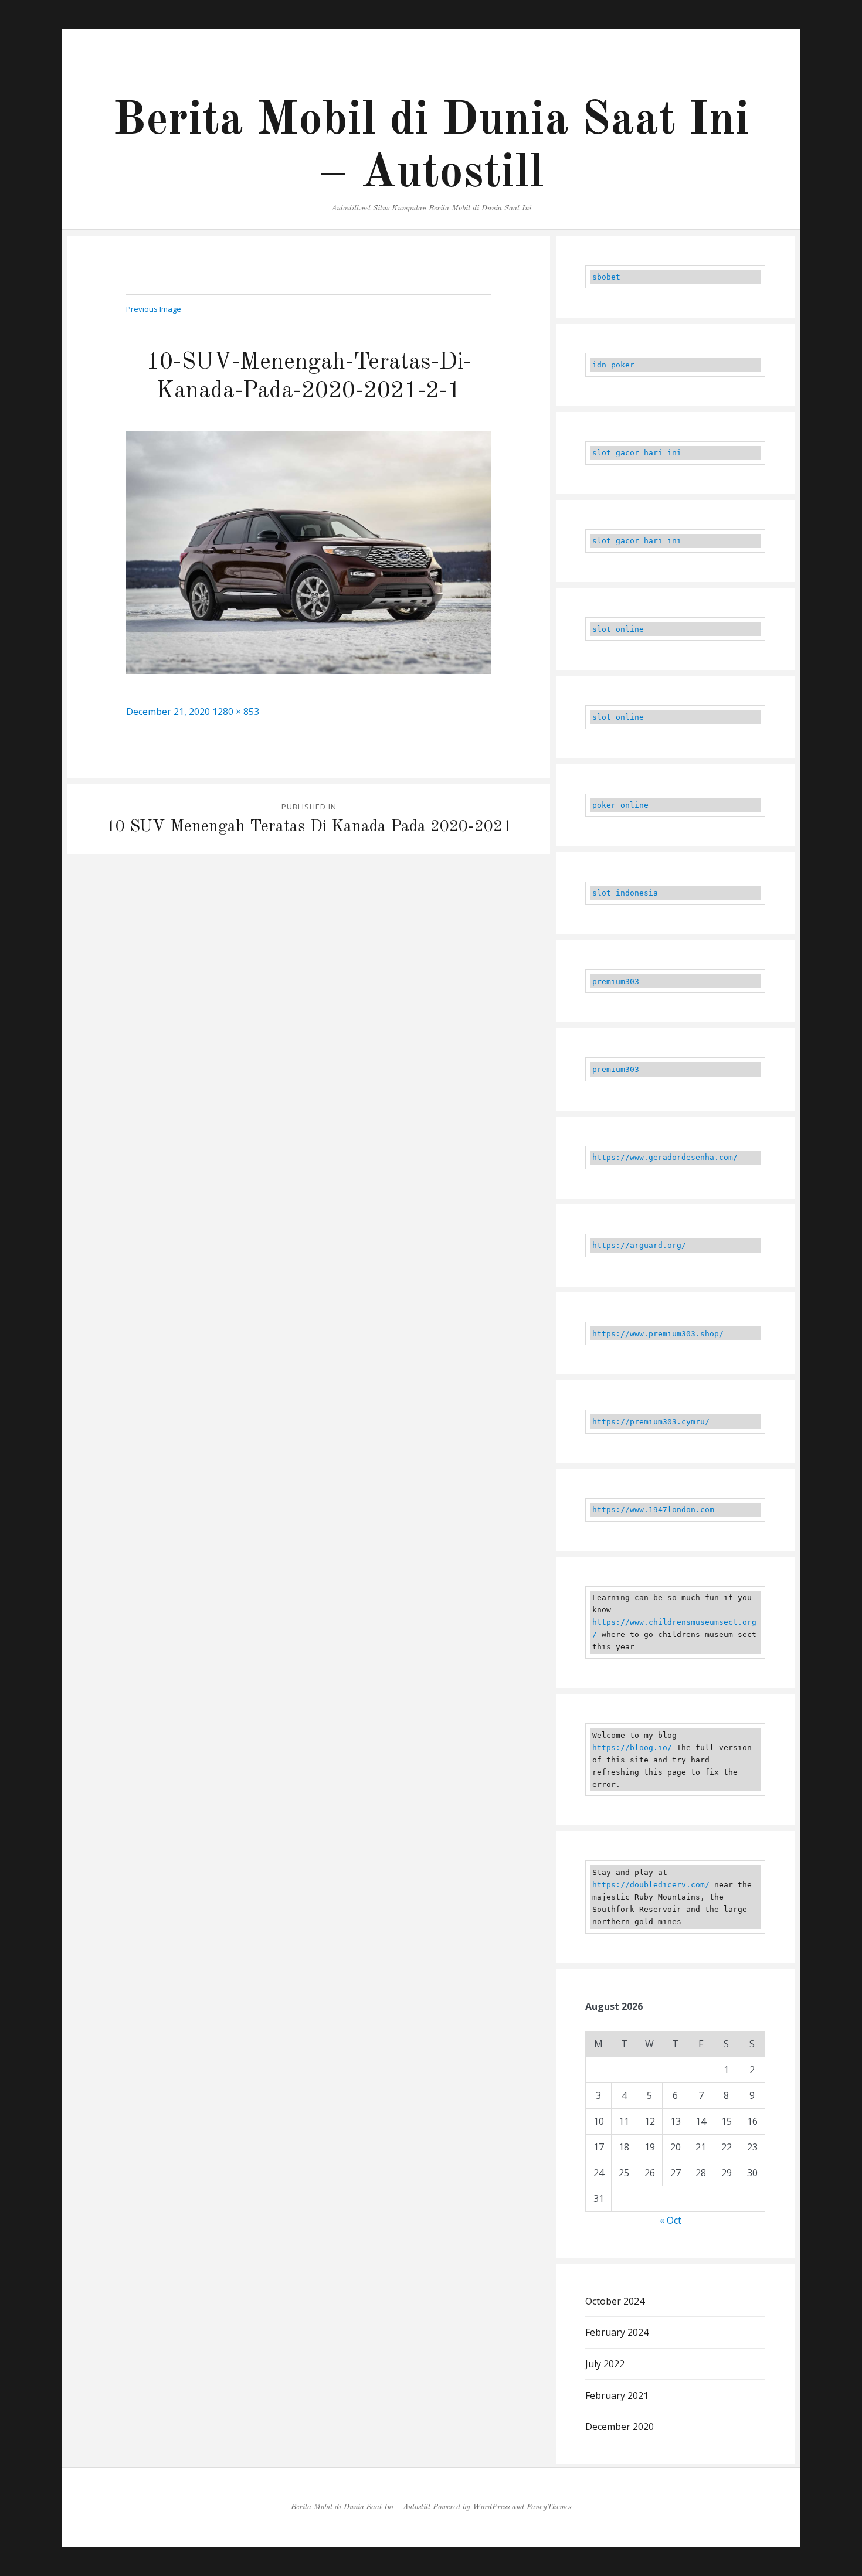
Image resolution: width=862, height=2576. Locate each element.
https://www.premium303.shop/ (658, 1334)
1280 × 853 (236, 712)
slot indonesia (625, 893)
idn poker (613, 365)
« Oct (671, 2220)
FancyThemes (549, 2507)
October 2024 (615, 2301)
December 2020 (620, 2427)
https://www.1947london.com (653, 1510)
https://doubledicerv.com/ (651, 1885)
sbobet (606, 277)
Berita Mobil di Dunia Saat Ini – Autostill (361, 2507)
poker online (620, 805)
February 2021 (617, 2395)
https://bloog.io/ (632, 1748)
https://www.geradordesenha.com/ (665, 1157)
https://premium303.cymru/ (651, 1422)
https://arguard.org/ (639, 1245)
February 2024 (617, 2332)
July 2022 (605, 2364)
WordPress (491, 2507)
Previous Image (154, 309)
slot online (618, 629)
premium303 (616, 981)
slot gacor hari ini (637, 453)
